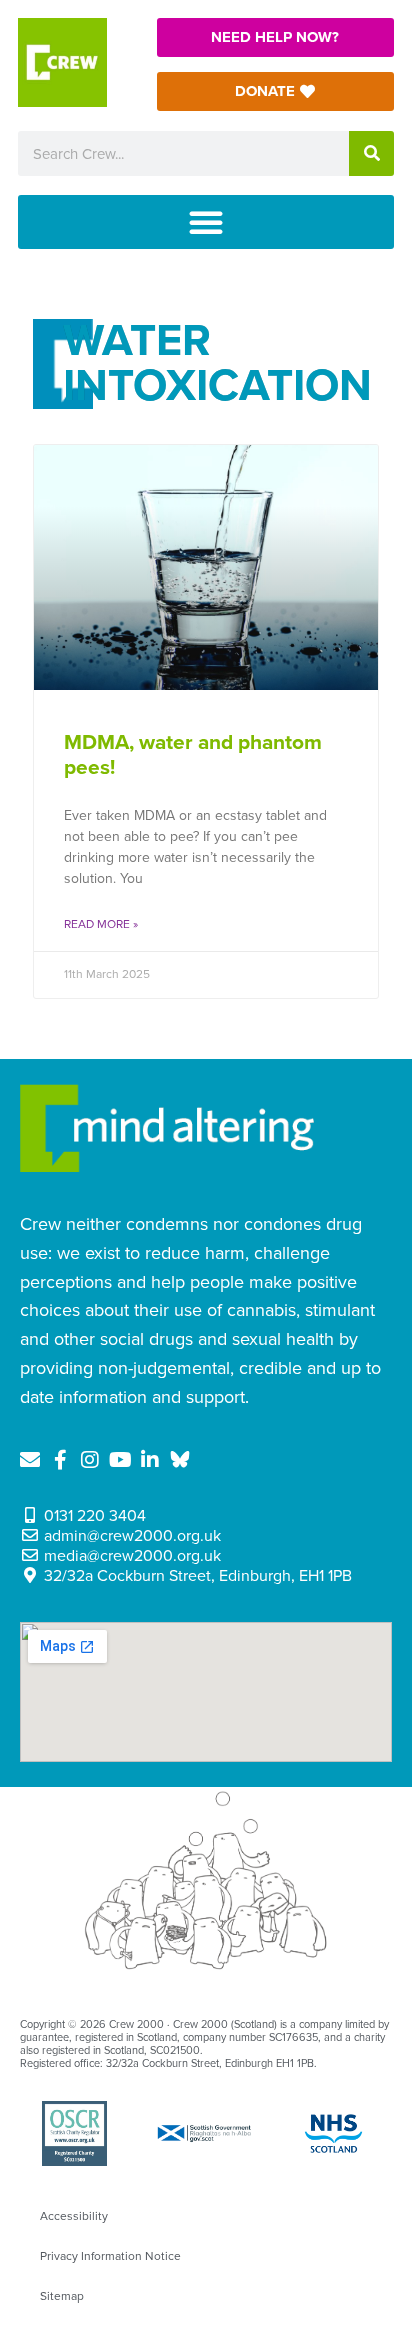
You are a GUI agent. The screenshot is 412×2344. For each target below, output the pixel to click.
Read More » (101, 924)
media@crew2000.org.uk (132, 1556)
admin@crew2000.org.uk (132, 1536)
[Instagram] (90, 1460)
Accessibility (74, 2216)
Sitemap (62, 2296)
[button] (206, 222)
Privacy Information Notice (110, 2256)
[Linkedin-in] (150, 1460)
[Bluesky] (180, 1460)
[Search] (371, 153)
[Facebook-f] (60, 1460)
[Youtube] (120, 1460)
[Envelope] (30, 1460)
